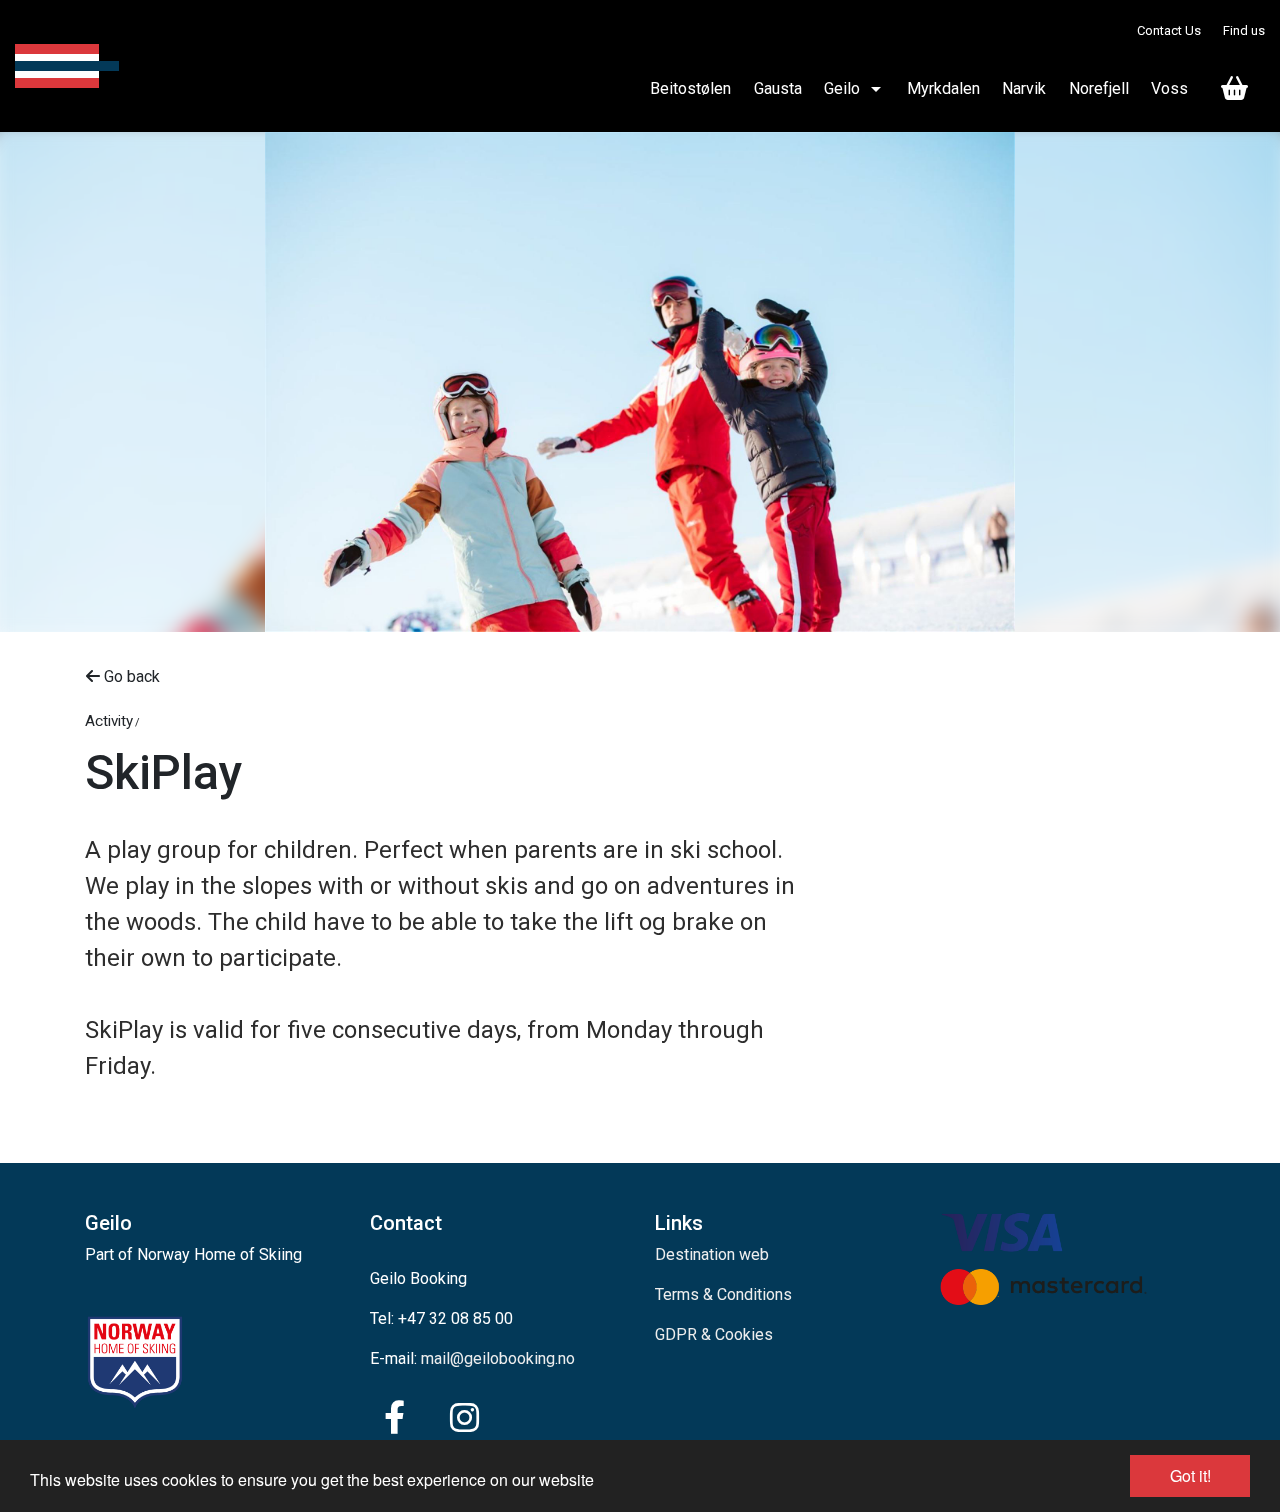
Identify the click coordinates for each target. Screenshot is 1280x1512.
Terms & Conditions (723, 1294)
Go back (130, 676)
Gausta (778, 88)
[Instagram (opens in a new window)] (464, 1418)
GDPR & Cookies (714, 1334)
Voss (1169, 88)
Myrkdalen (943, 88)
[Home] (67, 66)
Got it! (1190, 1475)
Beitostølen (690, 88)
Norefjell (1099, 88)
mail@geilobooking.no (498, 1358)
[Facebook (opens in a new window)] (394, 1418)
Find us (1244, 30)
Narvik (1024, 88)
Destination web (712, 1254)
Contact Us (1169, 30)
